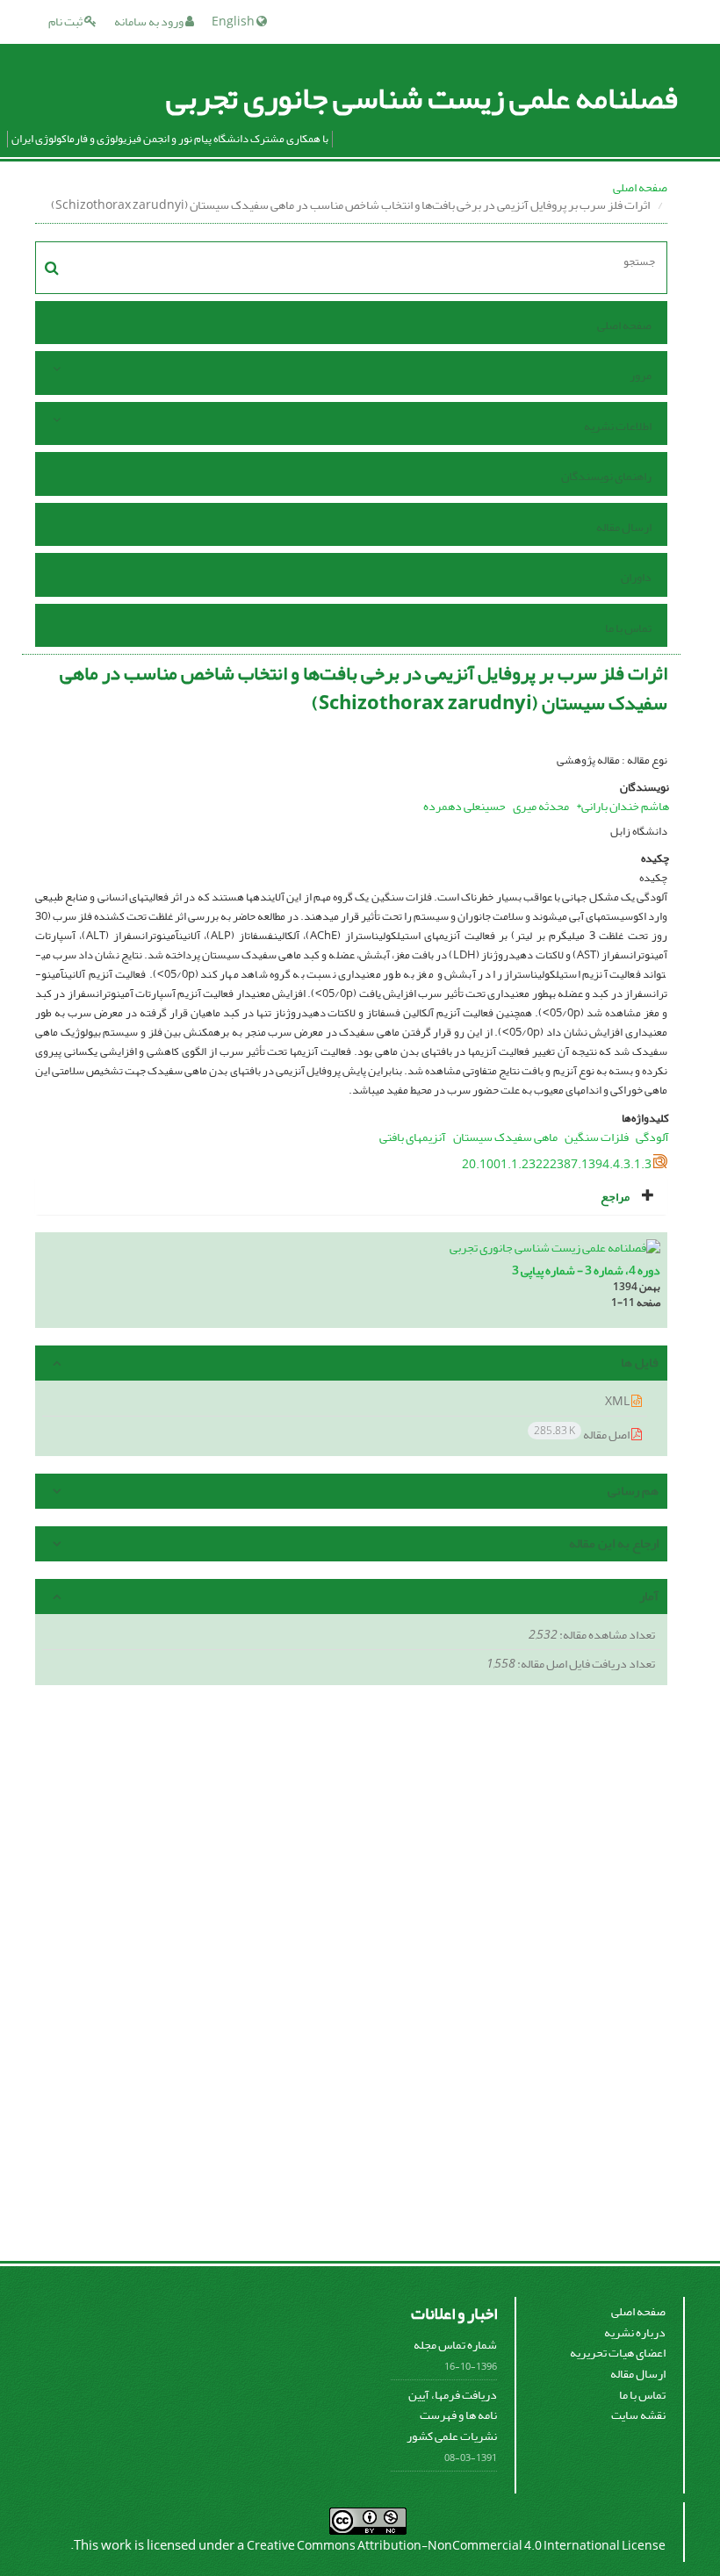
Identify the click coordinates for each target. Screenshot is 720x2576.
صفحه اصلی (640, 187)
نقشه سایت (638, 2415)
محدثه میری (541, 806)
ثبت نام (66, 22)
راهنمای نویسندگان (606, 476)
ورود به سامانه (150, 22)
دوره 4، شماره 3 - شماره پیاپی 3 (586, 1270)
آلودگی (652, 1137)
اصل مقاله (583, 1434)
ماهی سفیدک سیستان (505, 1137)
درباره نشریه (635, 2332)
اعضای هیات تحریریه (618, 2353)
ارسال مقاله (624, 527)
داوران (636, 577)
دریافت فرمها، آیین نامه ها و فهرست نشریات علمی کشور (452, 2415)
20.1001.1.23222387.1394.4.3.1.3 (557, 1164)
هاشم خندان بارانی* (623, 806)
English (234, 22)
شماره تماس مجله (455, 2345)
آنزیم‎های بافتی (413, 1137)
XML (618, 1401)
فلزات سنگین (597, 1137)
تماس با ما (628, 628)
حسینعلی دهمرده (464, 806)
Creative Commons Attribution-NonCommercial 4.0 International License (456, 2546)
